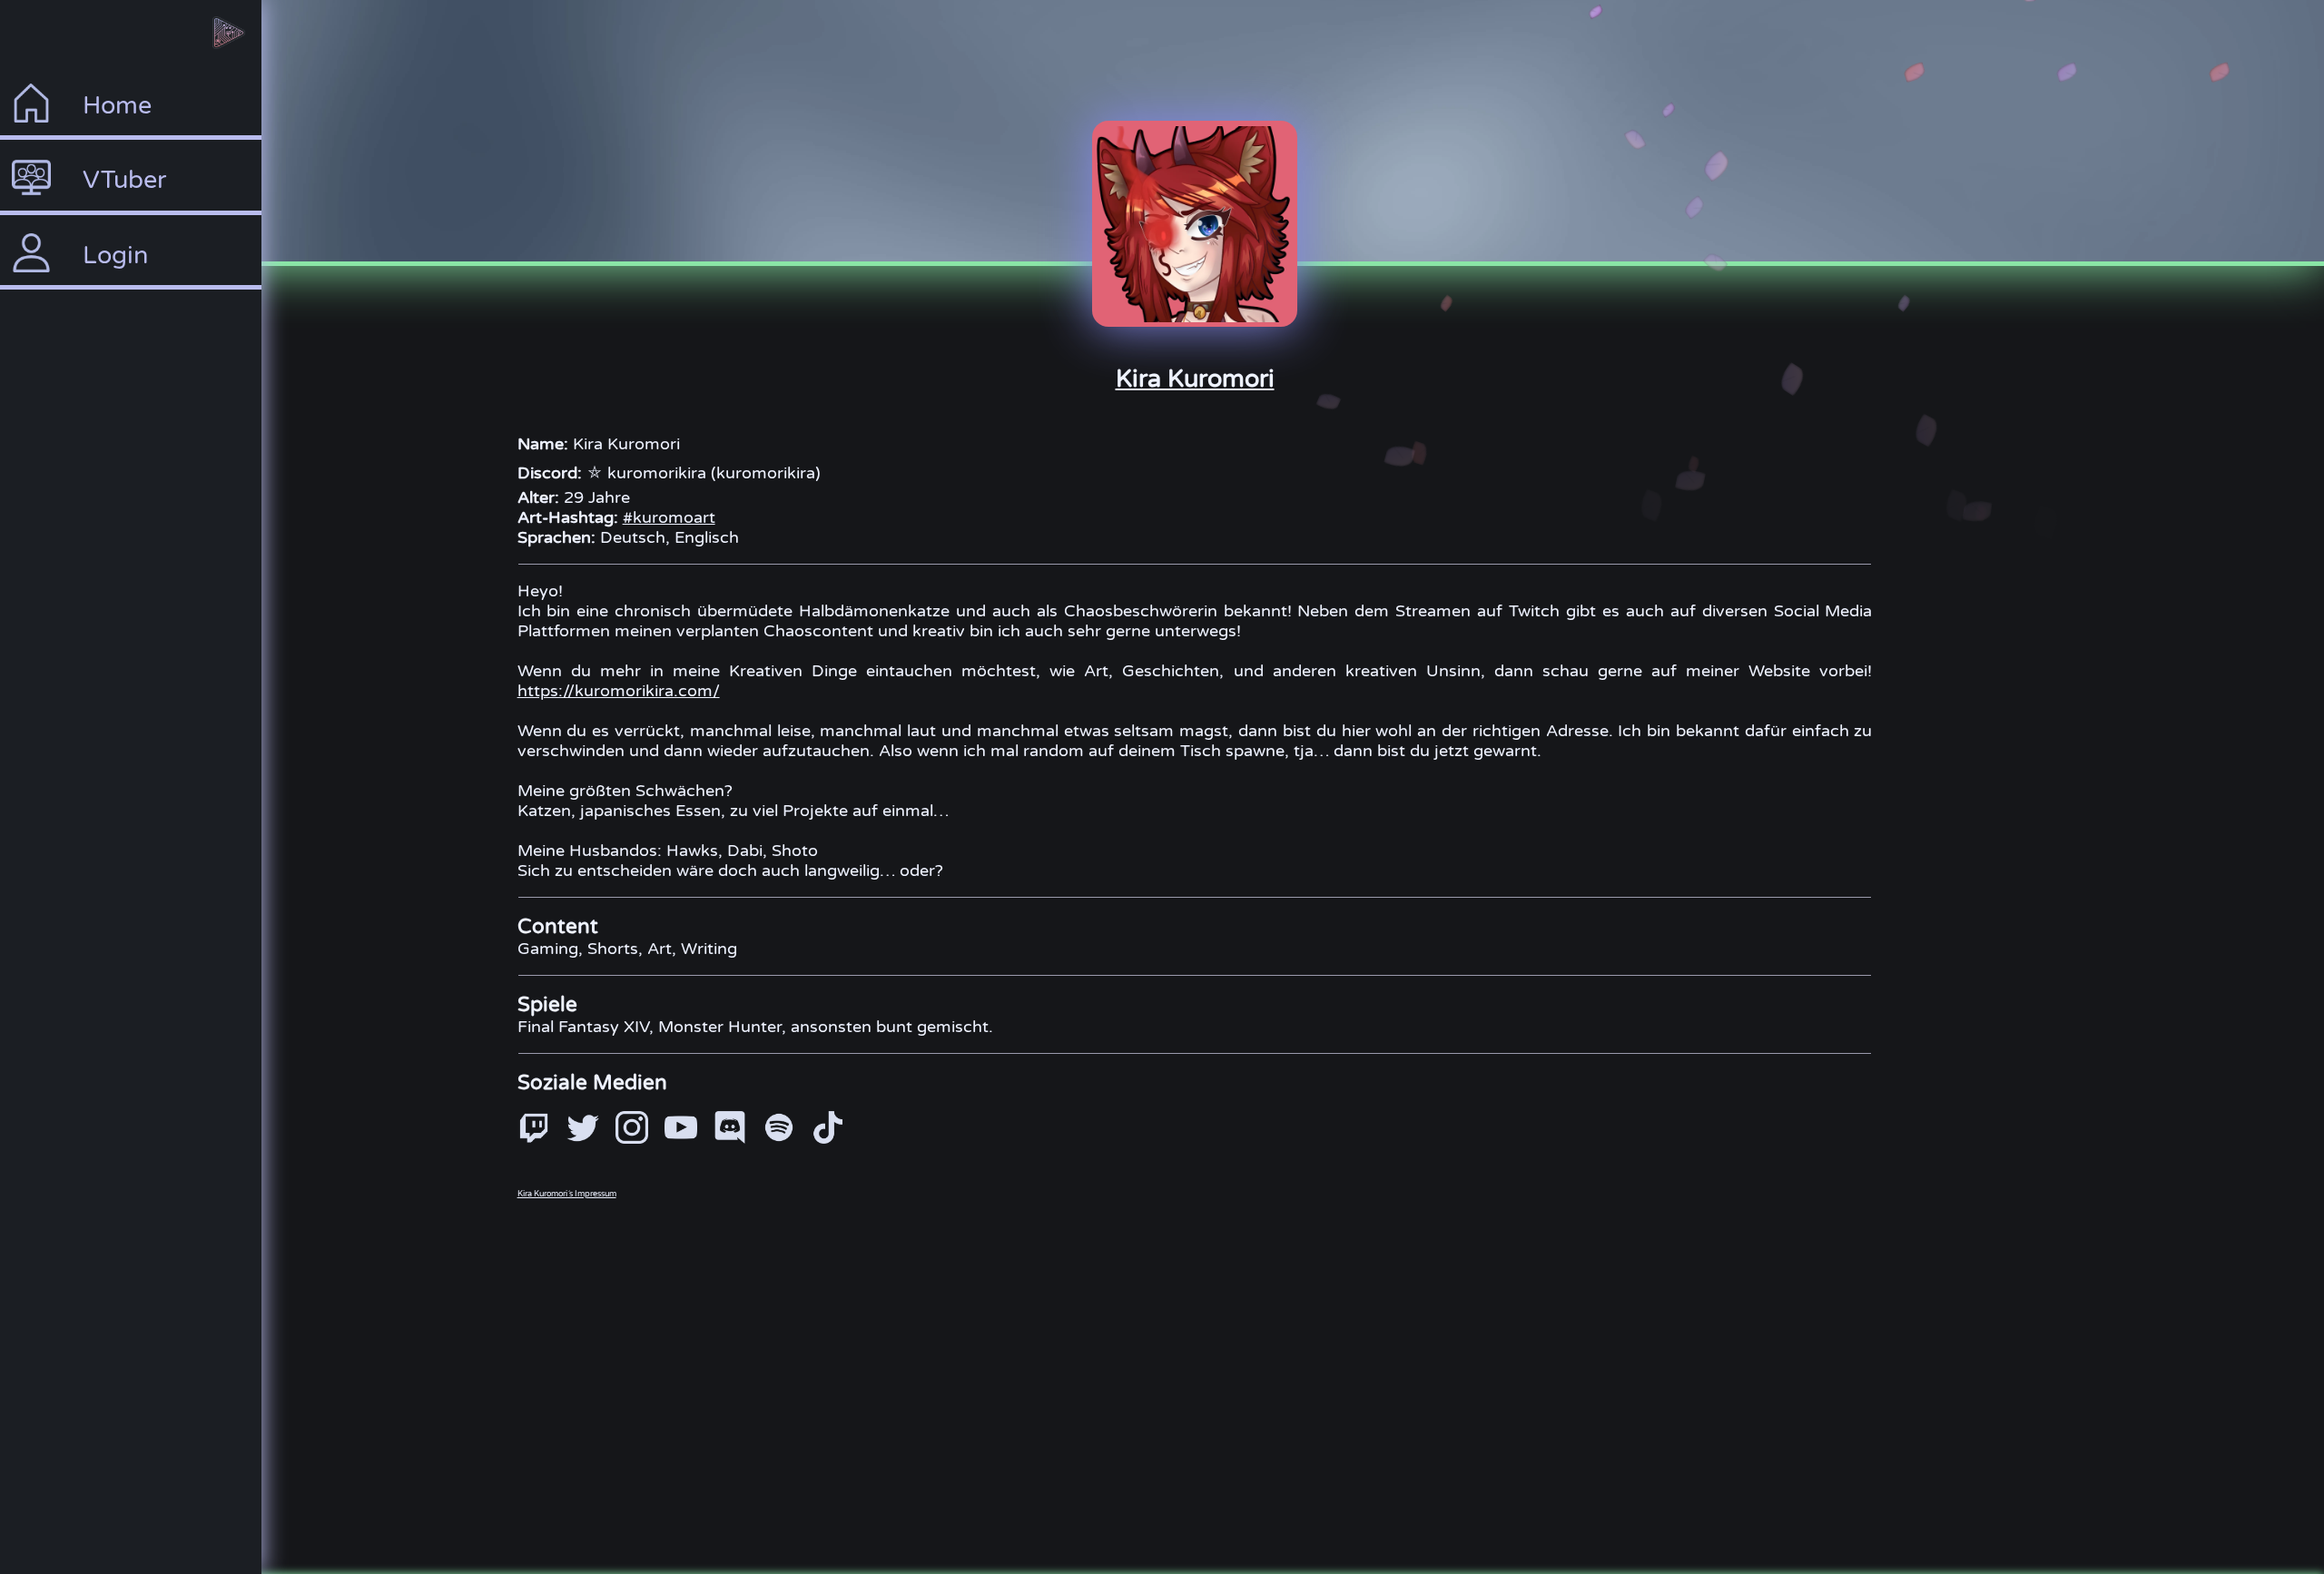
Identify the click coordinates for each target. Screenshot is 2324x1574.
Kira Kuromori (1195, 379)
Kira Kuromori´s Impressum (567, 1194)
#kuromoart (669, 517)
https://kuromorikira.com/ (619, 691)
